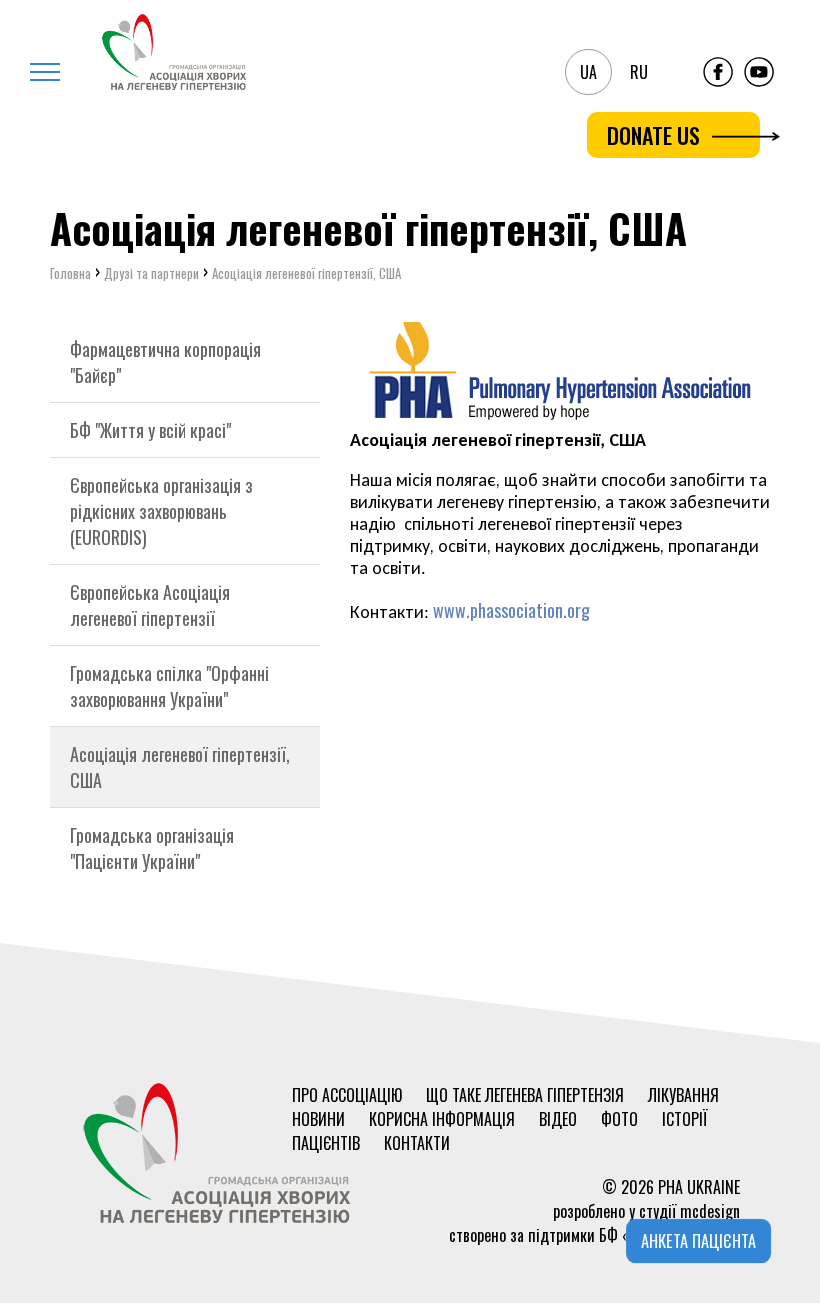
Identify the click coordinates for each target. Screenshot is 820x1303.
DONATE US (653, 135)
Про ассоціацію (347, 1095)
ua (588, 72)
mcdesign (710, 1211)
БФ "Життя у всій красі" (150, 430)
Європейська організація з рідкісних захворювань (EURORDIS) (161, 511)
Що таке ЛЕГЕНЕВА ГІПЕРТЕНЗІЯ (525, 1095)
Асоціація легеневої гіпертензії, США (180, 767)
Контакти (417, 1143)
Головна (70, 273)
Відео (558, 1119)
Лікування (683, 1095)
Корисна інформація (442, 1119)
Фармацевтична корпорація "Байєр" (165, 362)
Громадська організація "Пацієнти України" (152, 848)
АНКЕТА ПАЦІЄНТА (699, 1241)
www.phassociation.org (511, 610)
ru (639, 72)
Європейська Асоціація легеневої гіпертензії (150, 605)
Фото (619, 1119)
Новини (318, 1119)
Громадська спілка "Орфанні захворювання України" (169, 686)
